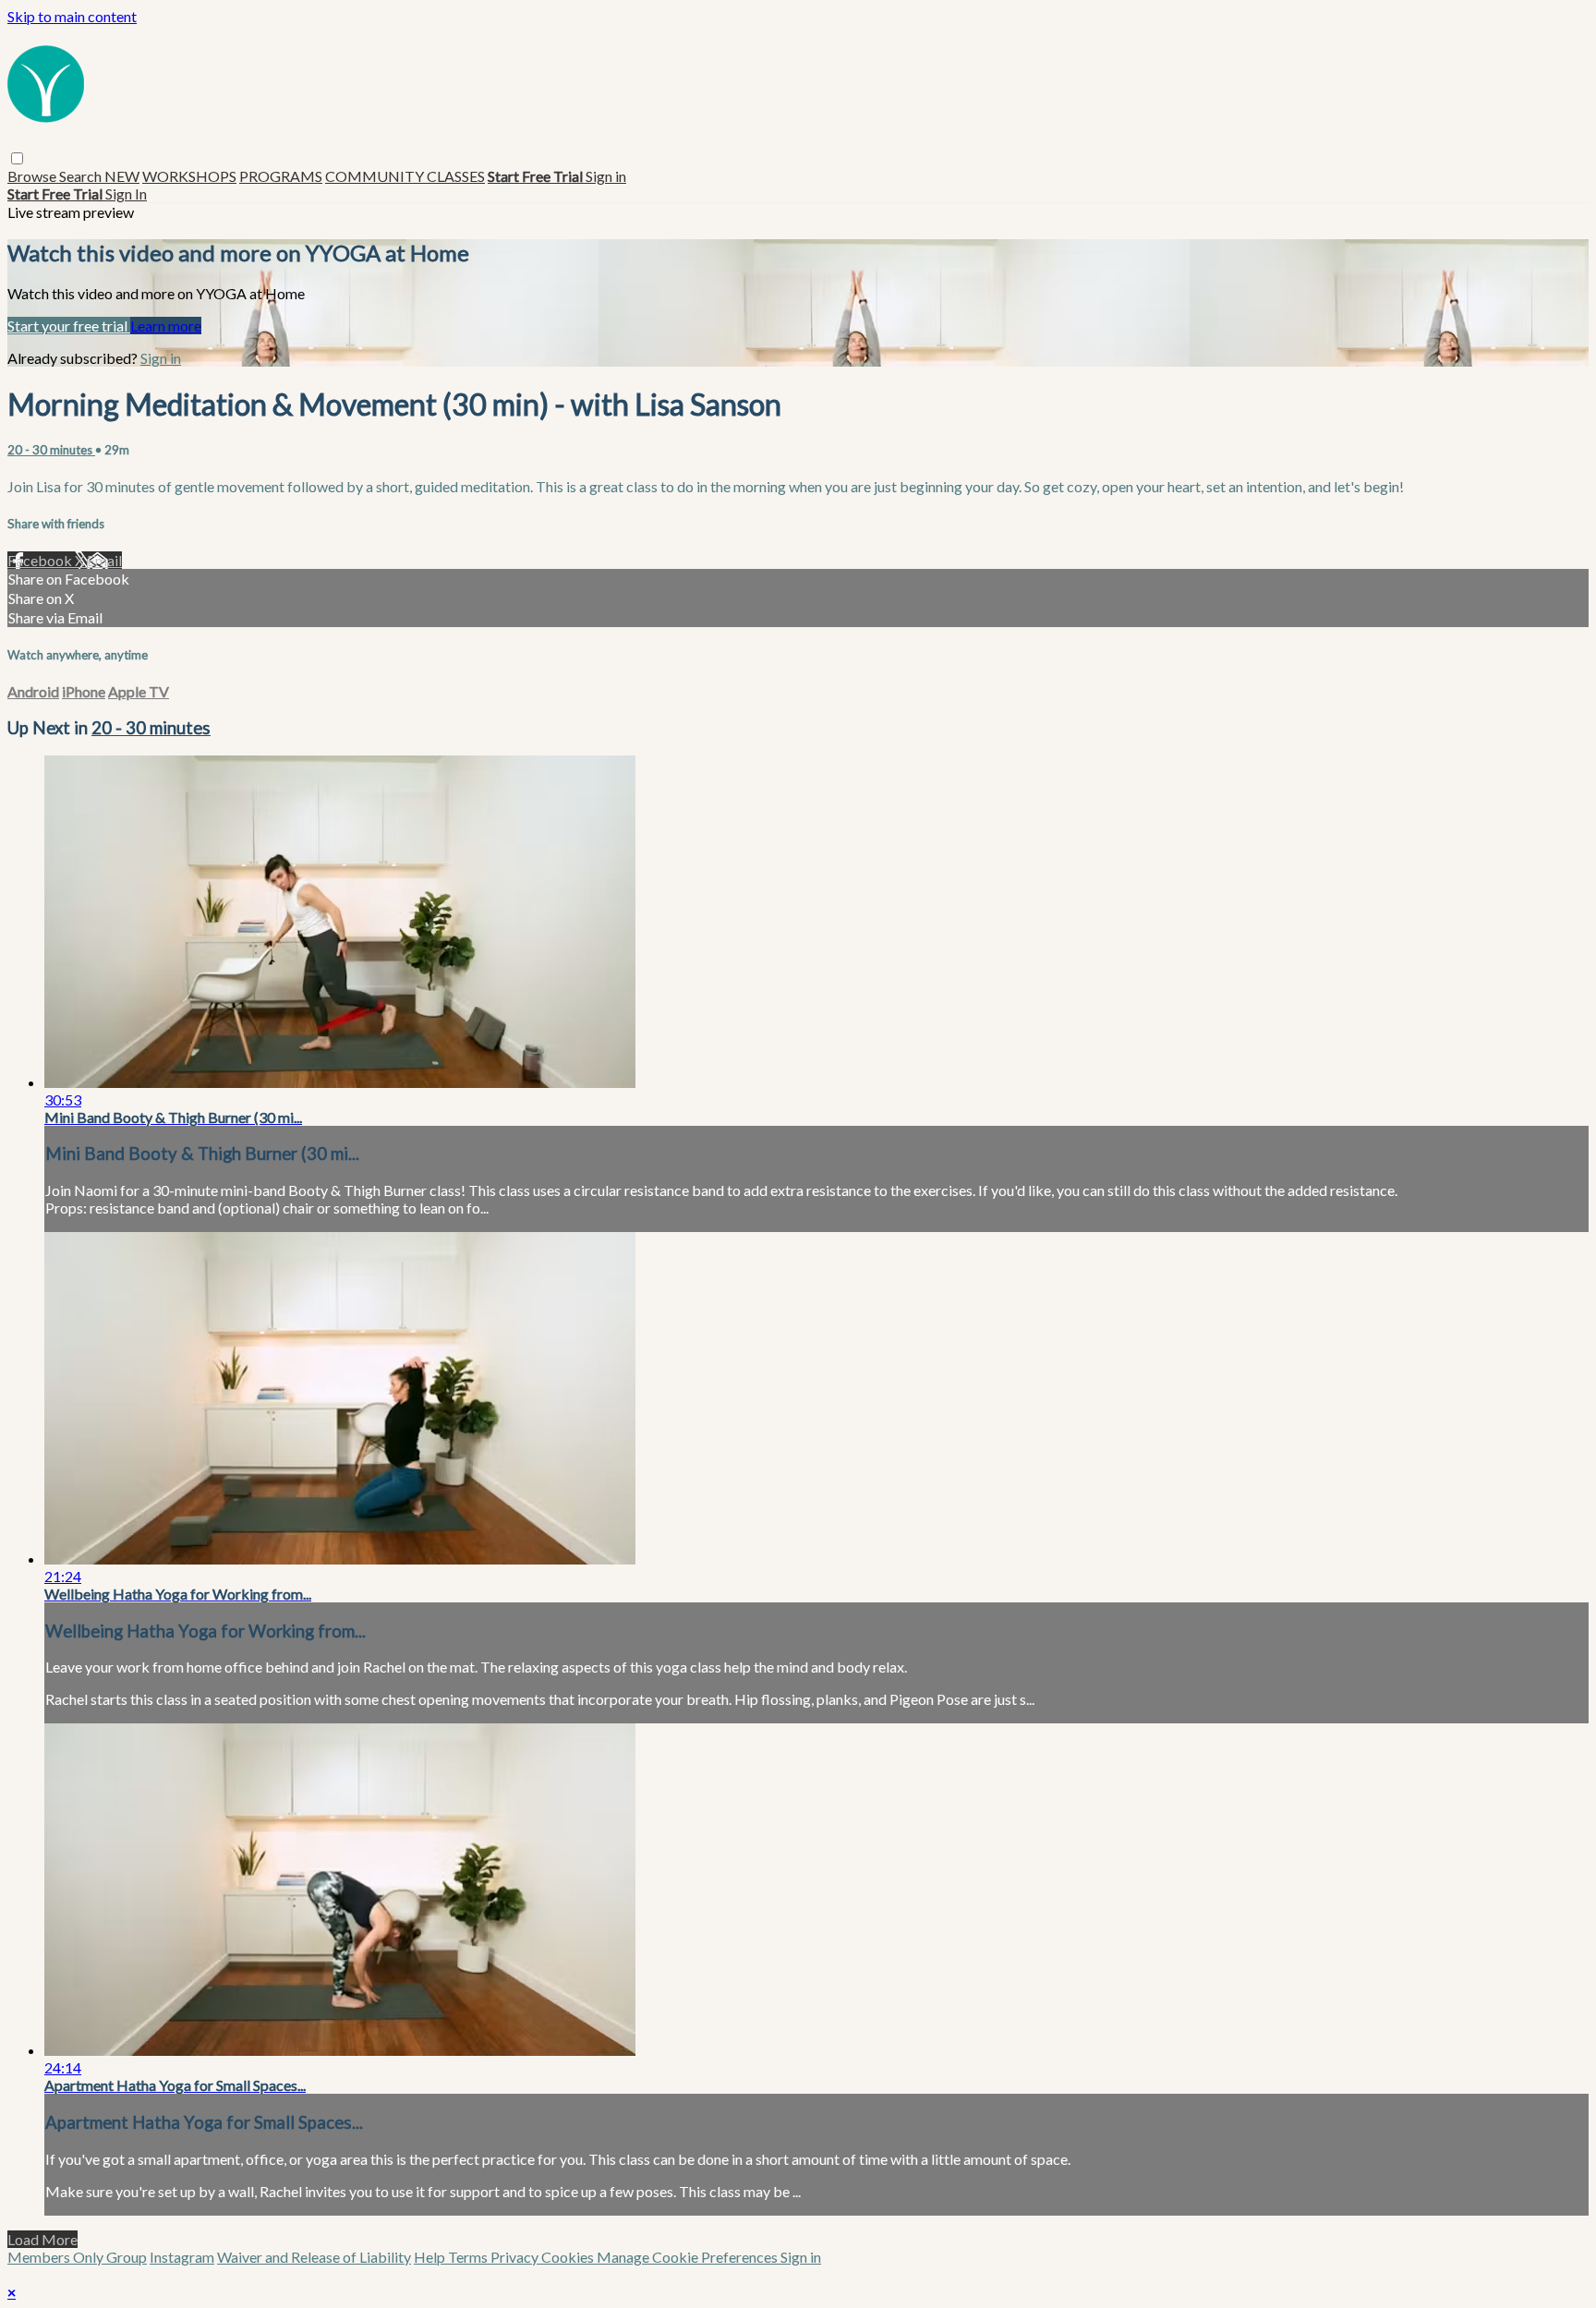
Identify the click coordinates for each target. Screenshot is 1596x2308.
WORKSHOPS (189, 176)
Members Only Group (77, 2257)
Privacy (516, 2257)
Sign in (606, 176)
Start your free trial (69, 326)
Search (82, 176)
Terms (469, 2257)
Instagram (182, 2257)
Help (431, 2257)
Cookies (569, 2257)
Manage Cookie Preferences (689, 2257)
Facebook (41, 560)
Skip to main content (72, 16)
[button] (17, 158)
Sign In (126, 193)
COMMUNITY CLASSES (405, 176)
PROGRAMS (281, 176)
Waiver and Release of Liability (314, 2257)
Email (104, 560)
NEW (122, 176)
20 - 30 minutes (51, 450)
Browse (33, 176)
